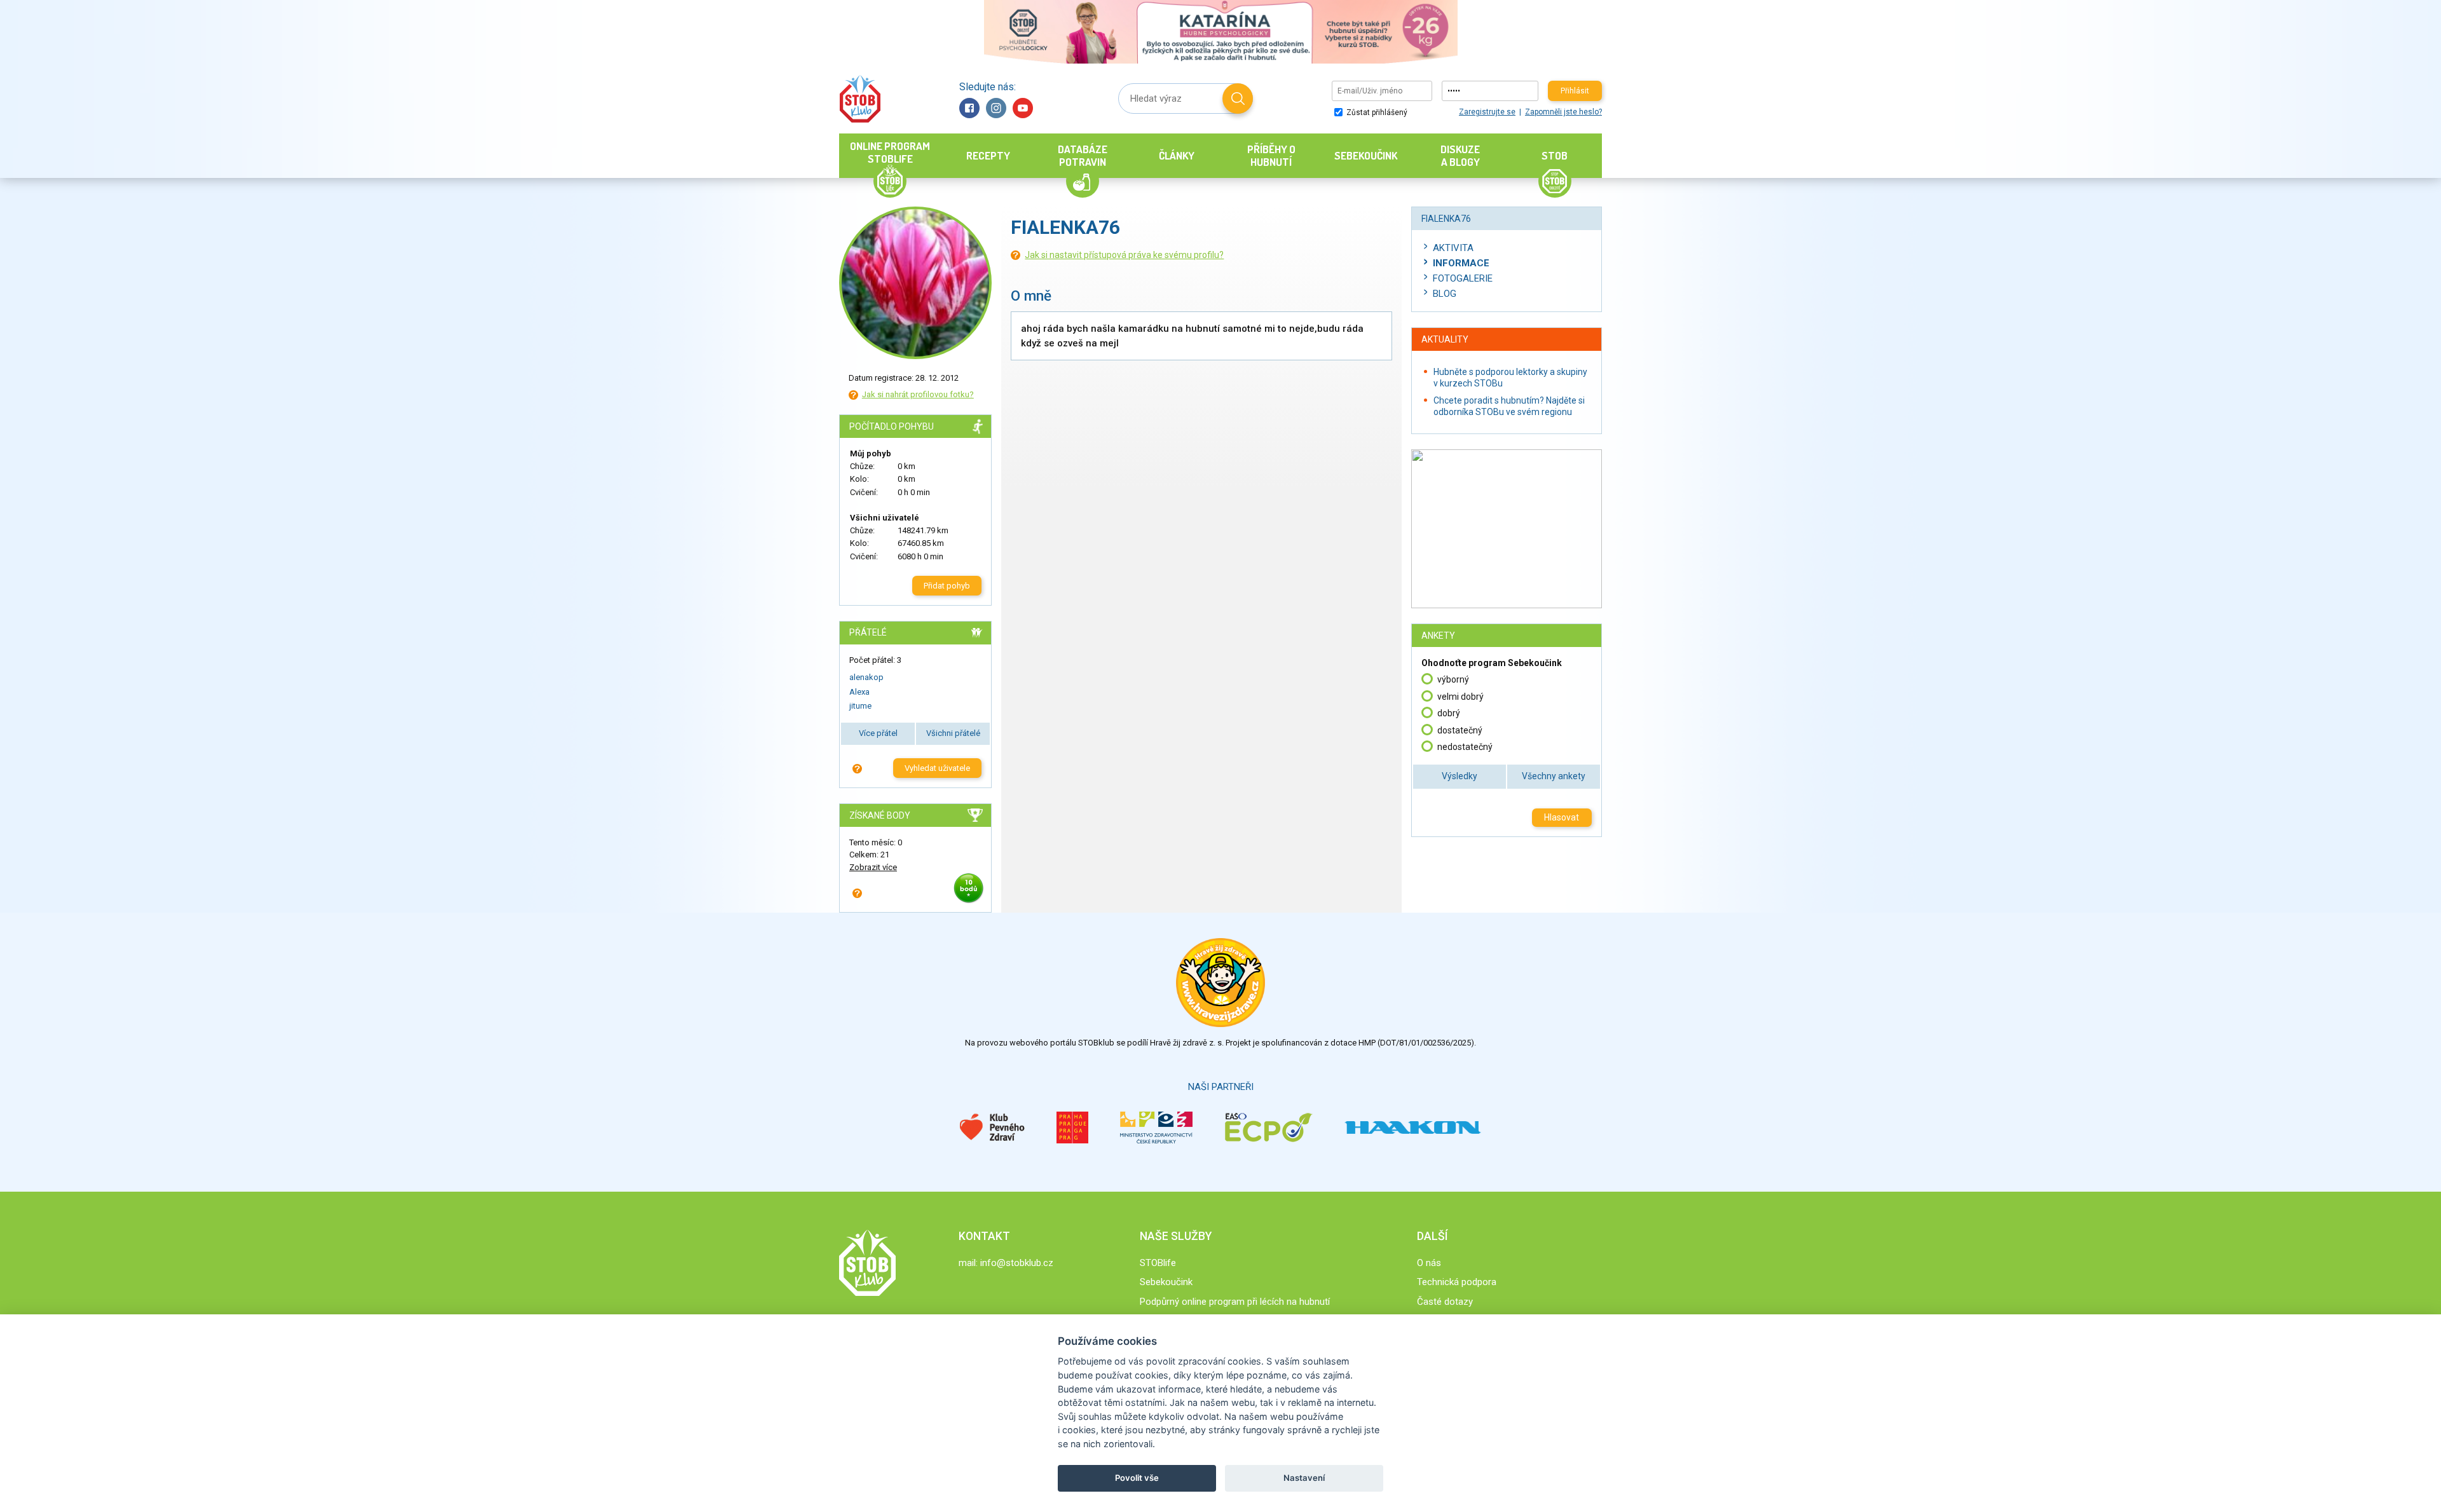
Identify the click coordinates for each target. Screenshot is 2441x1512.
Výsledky (1460, 776)
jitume (860, 706)
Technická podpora (1457, 1282)
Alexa (859, 692)
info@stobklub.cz (1017, 1263)
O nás (1429, 1263)
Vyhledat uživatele (937, 768)
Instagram (996, 108)
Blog (1445, 294)
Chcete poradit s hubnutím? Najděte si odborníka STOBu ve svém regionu (1509, 406)
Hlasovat (1562, 817)
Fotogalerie (1463, 278)
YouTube (1023, 108)
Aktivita (1453, 248)
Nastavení (1304, 1478)
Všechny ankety (1554, 776)
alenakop (866, 677)
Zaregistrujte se (1487, 112)
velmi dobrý (1460, 697)
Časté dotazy (1445, 1302)
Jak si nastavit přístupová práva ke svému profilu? (1124, 255)
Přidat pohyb (947, 586)
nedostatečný (1465, 747)
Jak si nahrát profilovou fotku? (918, 394)
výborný (1453, 679)
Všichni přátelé (953, 733)
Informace (1461, 263)
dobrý (1449, 713)
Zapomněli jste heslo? (1563, 112)
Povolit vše (1137, 1478)
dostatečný (1460, 730)
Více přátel (878, 733)
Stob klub (860, 99)
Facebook (969, 108)
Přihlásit (1575, 91)
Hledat (1238, 99)
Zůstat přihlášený (1376, 112)
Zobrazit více (873, 867)
